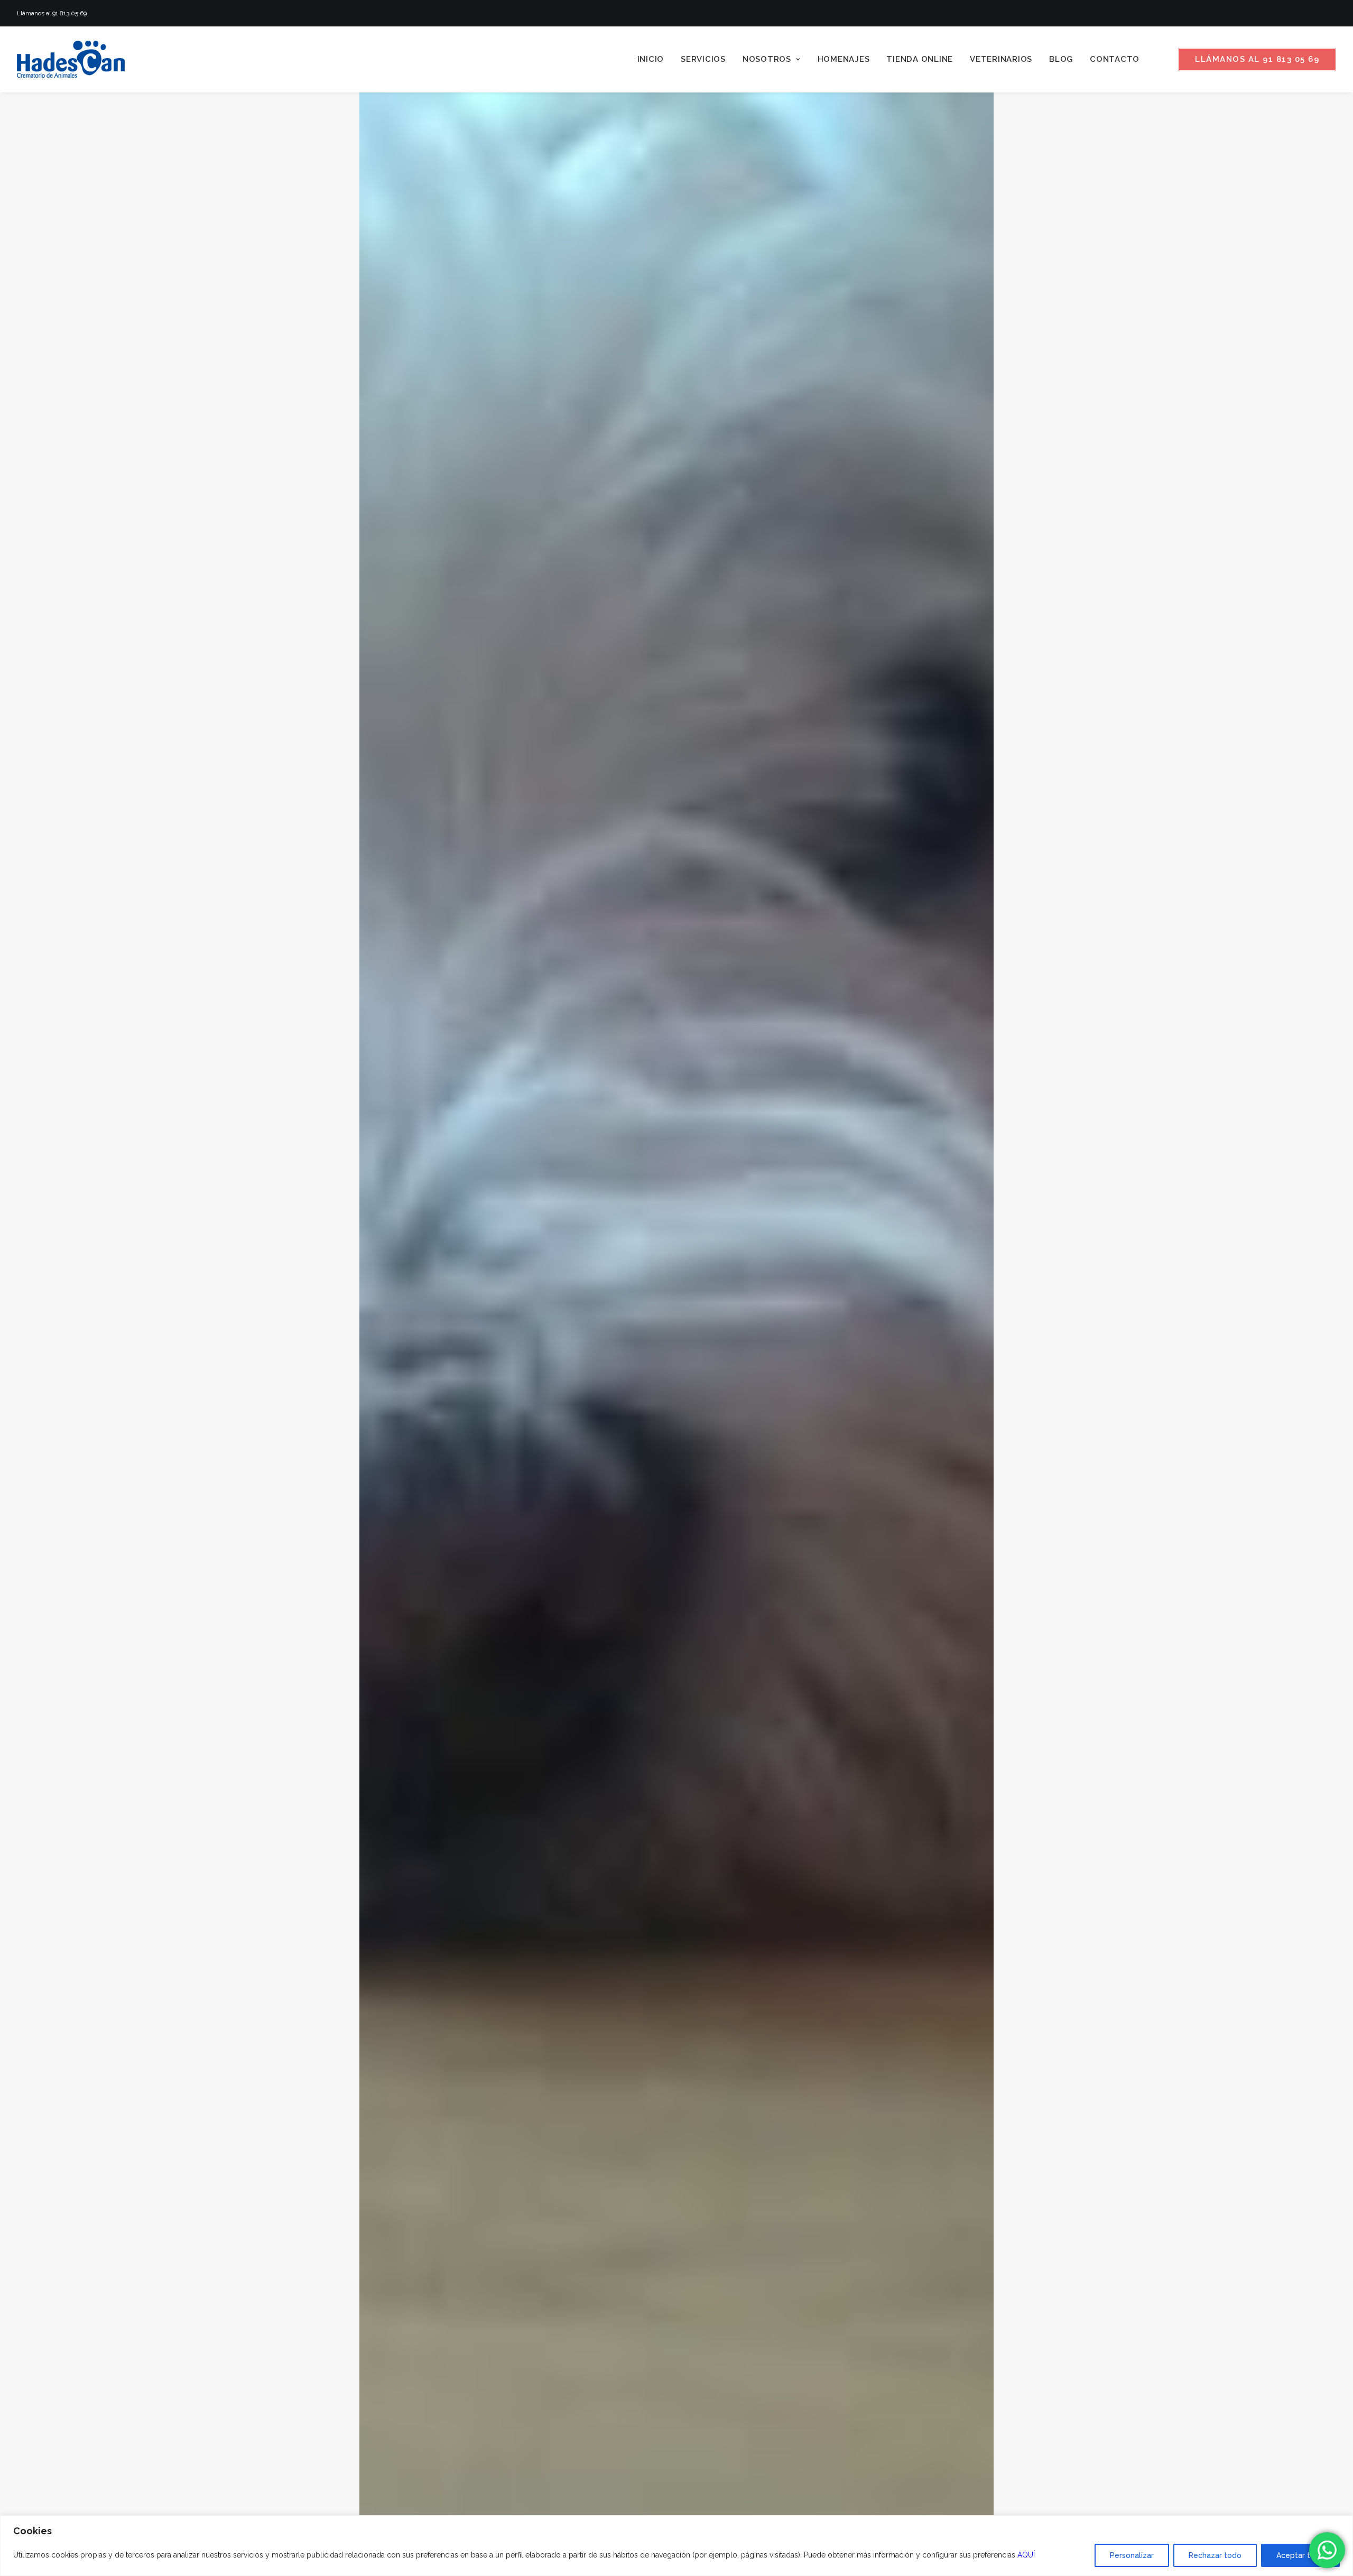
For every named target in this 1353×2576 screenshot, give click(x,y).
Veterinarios (1001, 59)
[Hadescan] (71, 59)
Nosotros (767, 59)
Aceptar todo (1300, 2555)
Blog (1061, 59)
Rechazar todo (1215, 2555)
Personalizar (1132, 2555)
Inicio (651, 59)
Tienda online (920, 59)
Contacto (1115, 59)
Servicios (703, 59)
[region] (676, 2546)
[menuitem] (651, 59)
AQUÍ (1026, 2555)
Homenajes (844, 59)
